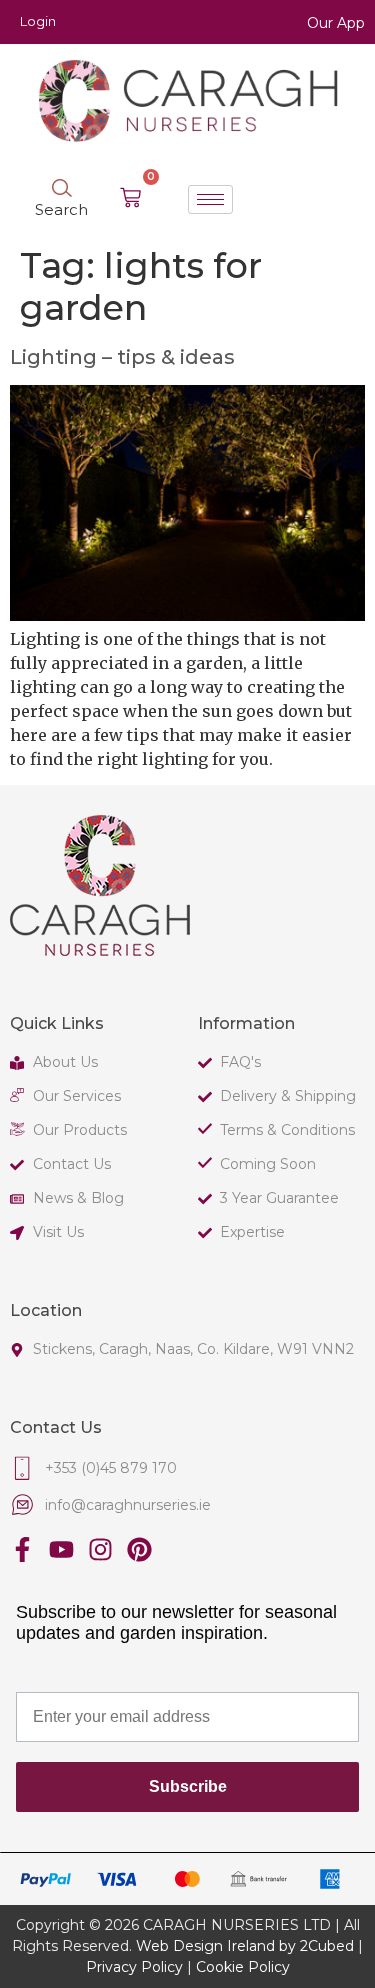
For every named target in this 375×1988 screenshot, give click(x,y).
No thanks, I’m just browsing (94, 1124)
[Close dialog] (363, 894)
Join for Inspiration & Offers (94, 1102)
